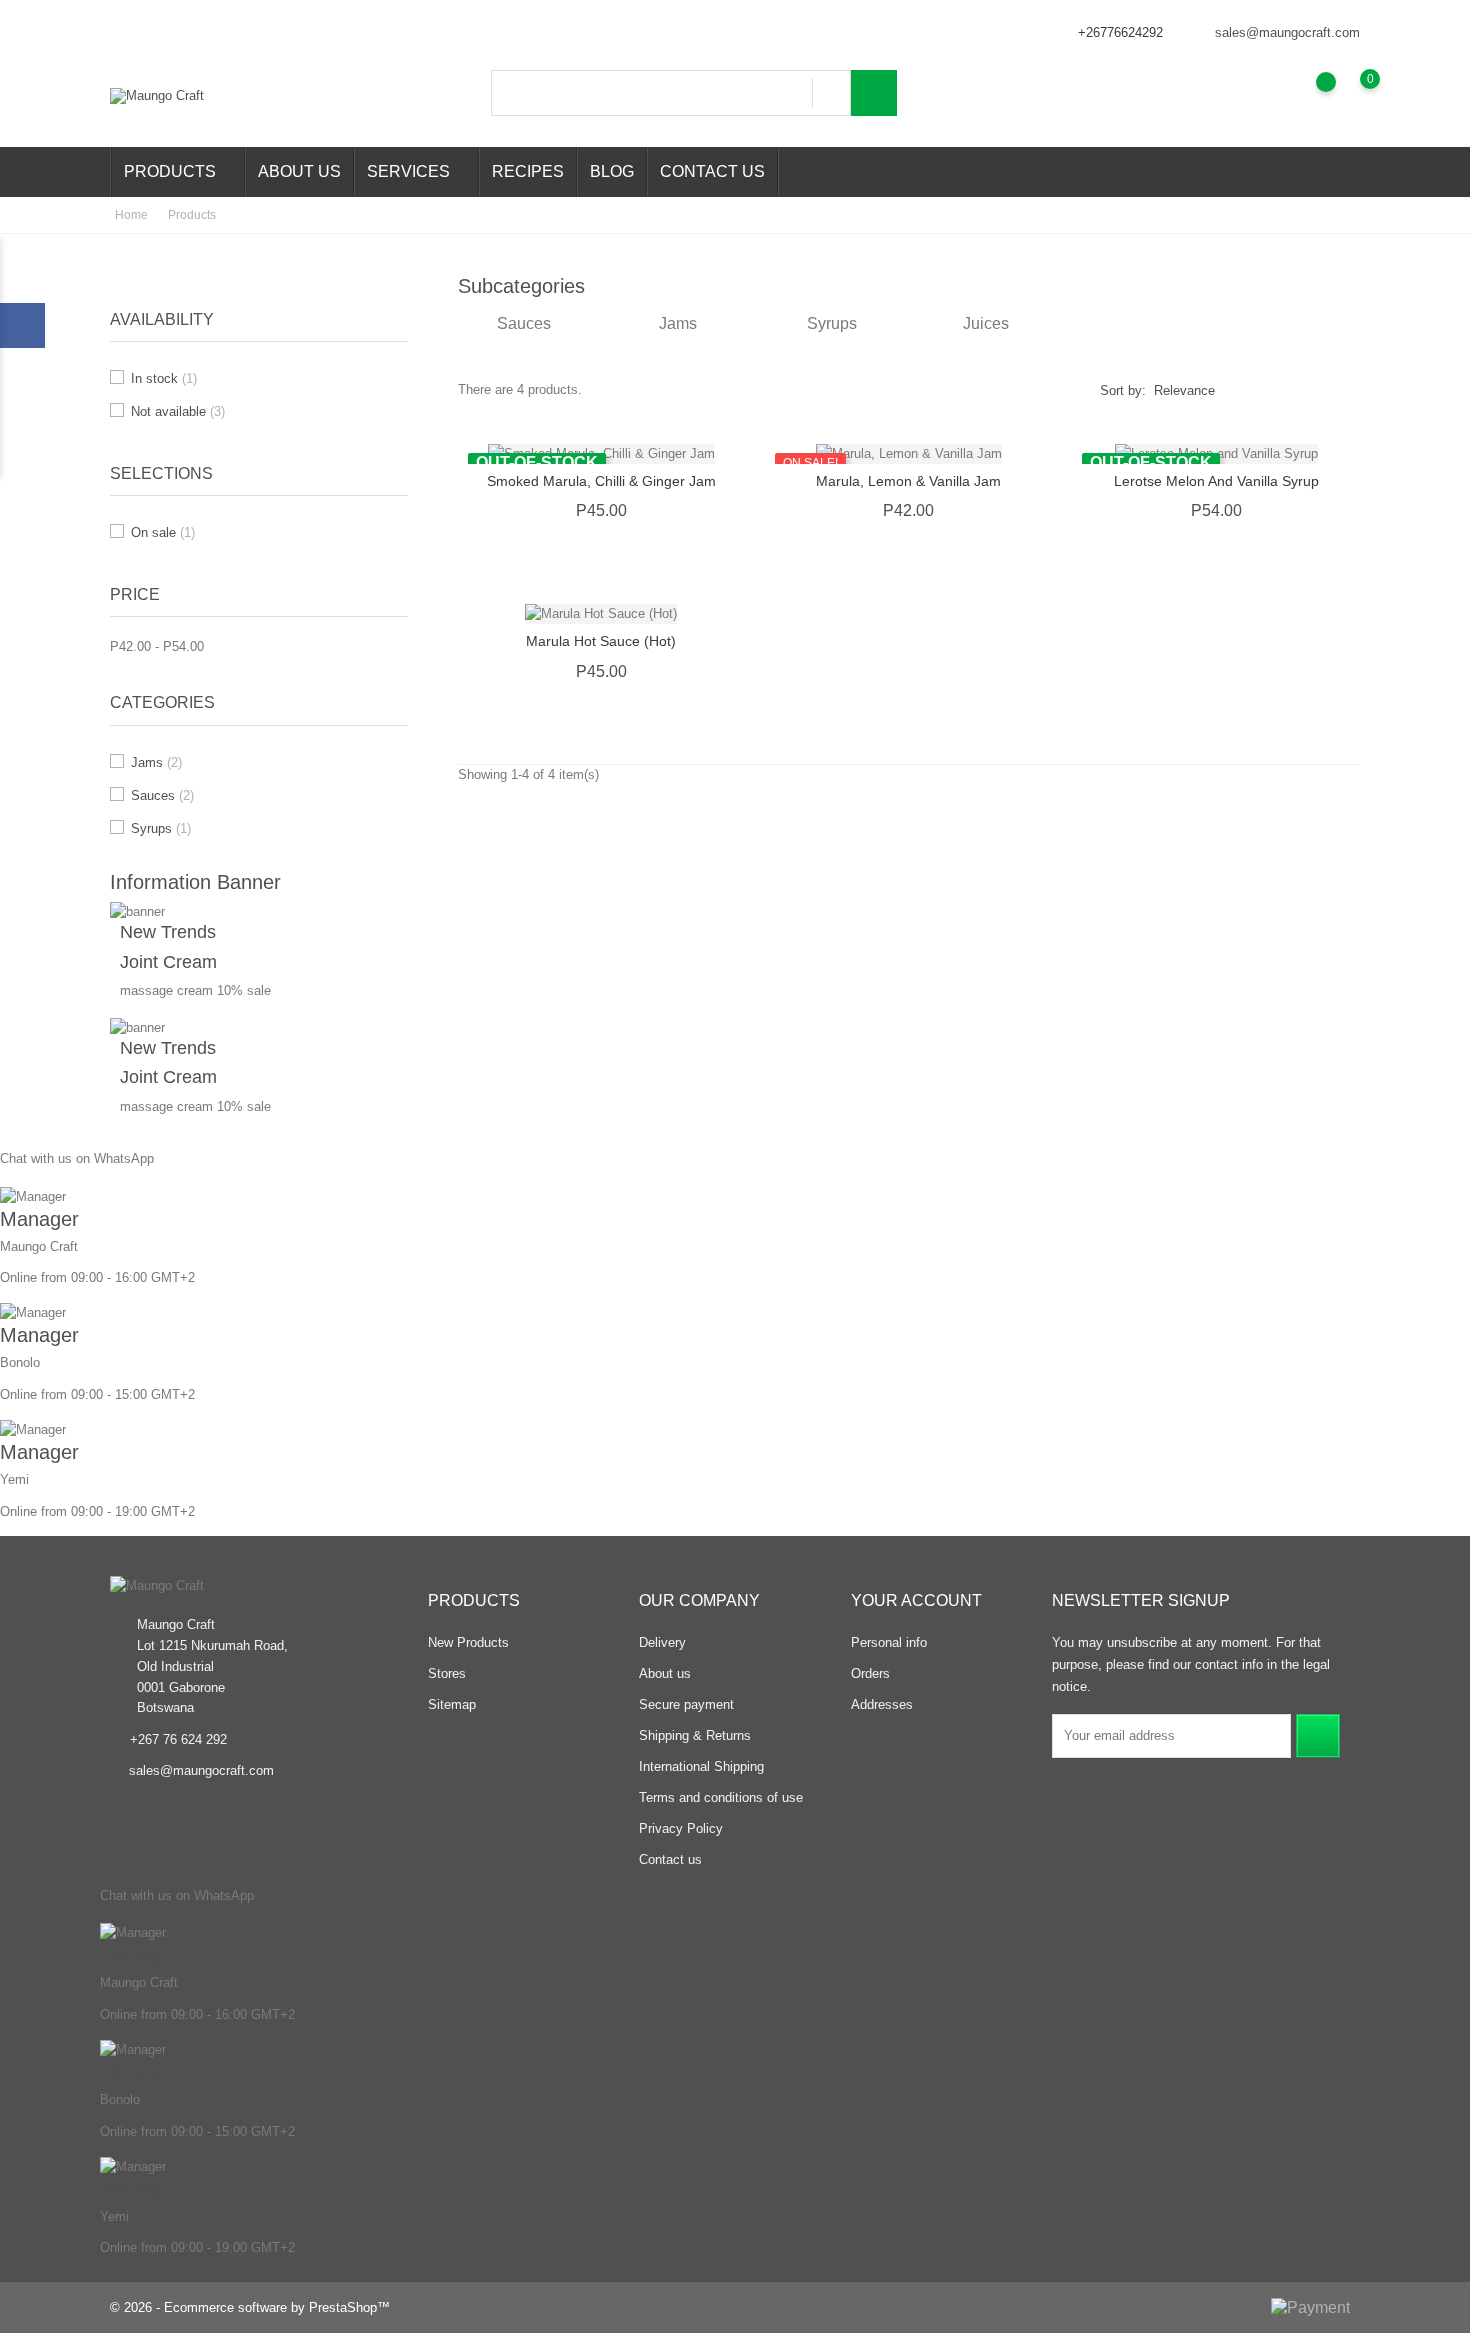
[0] (1350, 94)
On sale (163, 532)
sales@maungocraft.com (1287, 32)
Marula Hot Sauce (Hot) (601, 641)
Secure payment (686, 1704)
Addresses (882, 1704)
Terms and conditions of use (721, 1797)
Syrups (161, 828)
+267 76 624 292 (178, 1739)
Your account (916, 1600)
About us (299, 171)
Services (414, 173)
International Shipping (701, 1766)
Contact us (712, 171)
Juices (986, 323)
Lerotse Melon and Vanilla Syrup (1216, 481)
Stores (447, 1673)
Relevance (1184, 390)
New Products (468, 1642)
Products (176, 173)
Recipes (528, 171)
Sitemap (452, 1704)
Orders (870, 1673)
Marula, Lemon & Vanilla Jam (908, 481)
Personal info (889, 1642)
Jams (156, 762)
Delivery (662, 1642)
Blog (612, 171)
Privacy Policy (681, 1828)
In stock (164, 378)
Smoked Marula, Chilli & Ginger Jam (601, 481)
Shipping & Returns (695, 1735)
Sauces (162, 795)
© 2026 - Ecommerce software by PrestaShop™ (250, 2307)
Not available (178, 411)
